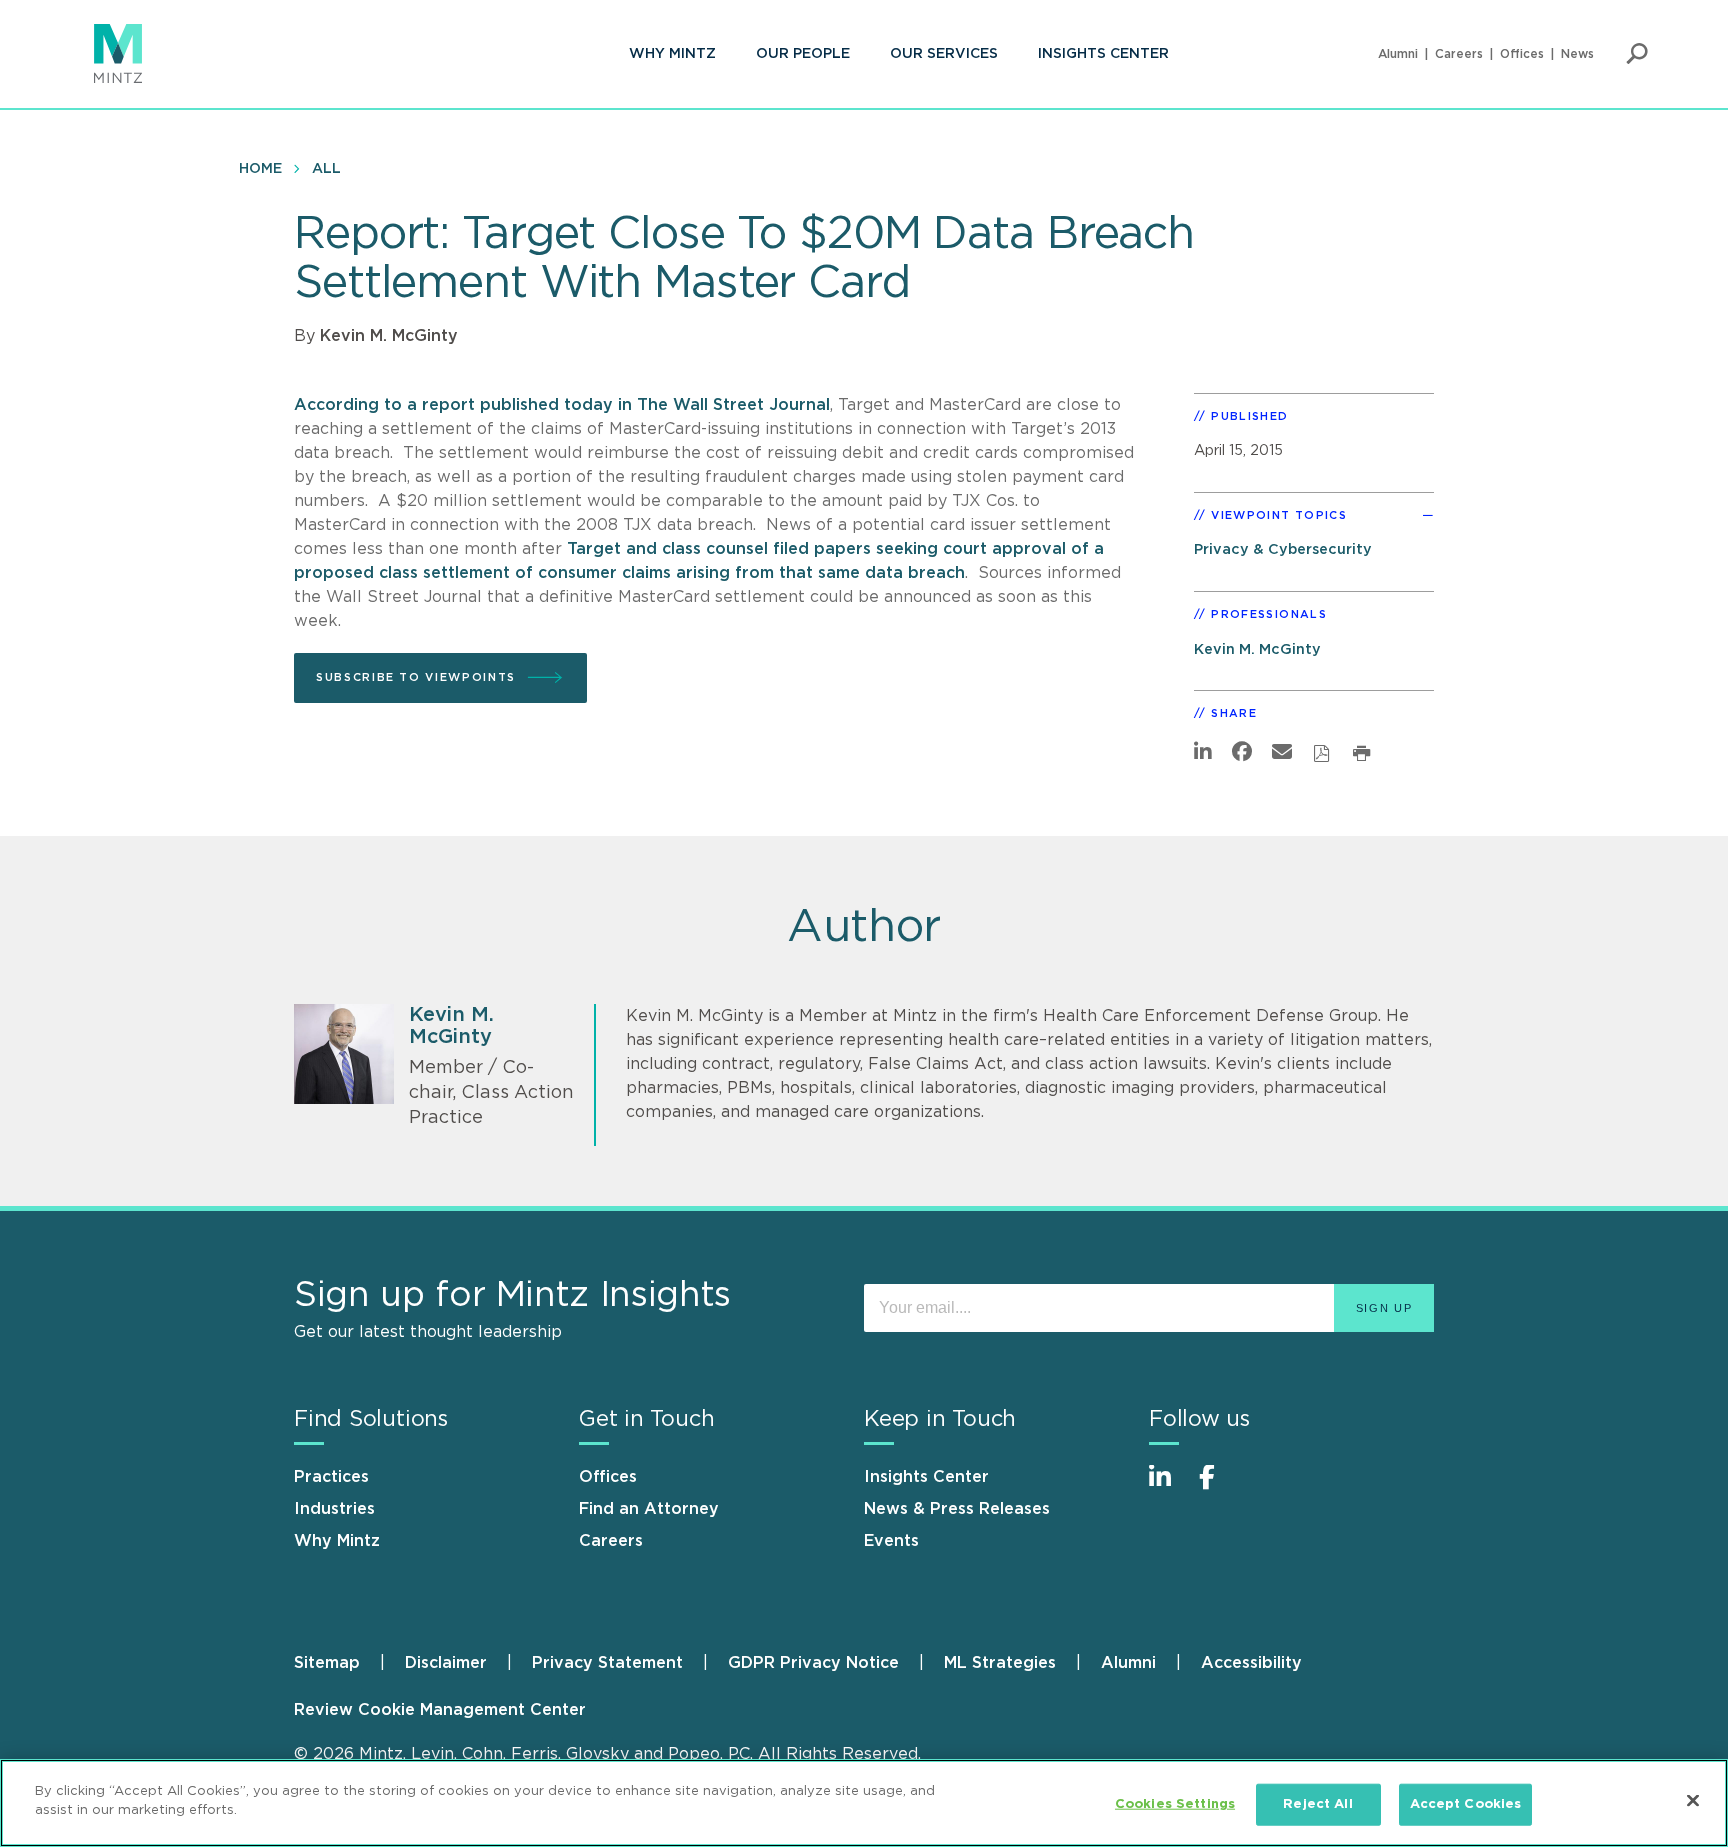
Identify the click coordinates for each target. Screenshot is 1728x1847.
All (326, 169)
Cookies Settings (1175, 1804)
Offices (1522, 54)
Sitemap (327, 1663)
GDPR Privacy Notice (813, 1663)
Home (260, 169)
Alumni (1398, 54)
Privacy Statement (607, 1663)
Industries (334, 1509)
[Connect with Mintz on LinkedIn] (1169, 1487)
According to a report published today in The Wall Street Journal (562, 405)
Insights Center (1103, 54)
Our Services (944, 54)
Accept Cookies (1466, 1804)
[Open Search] (1637, 54)
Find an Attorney (649, 1509)
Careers (1459, 54)
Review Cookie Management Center (440, 1710)
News (1577, 54)
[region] (864, 1803)
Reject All (1317, 1804)
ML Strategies (1000, 1663)
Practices (331, 1477)
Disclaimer (446, 1663)
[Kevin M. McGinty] (344, 1054)
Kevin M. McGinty (389, 336)
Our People (803, 54)
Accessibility (1251, 1663)
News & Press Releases (957, 1509)
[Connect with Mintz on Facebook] (1219, 1487)
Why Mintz (672, 54)
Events (891, 1541)
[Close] (1693, 1800)
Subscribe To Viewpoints (416, 677)
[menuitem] (672, 54)
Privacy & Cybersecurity (1283, 549)
